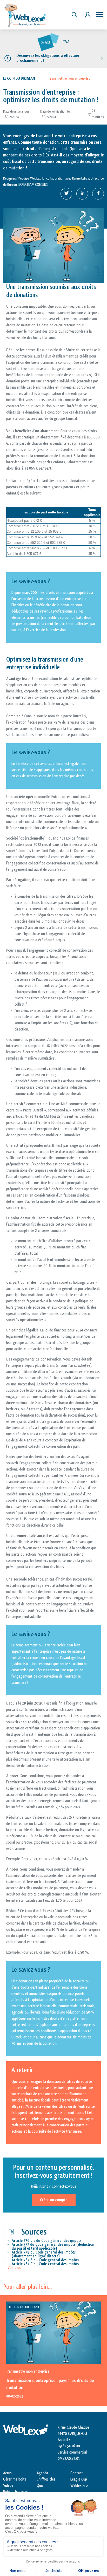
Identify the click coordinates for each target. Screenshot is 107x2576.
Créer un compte (54, 2200)
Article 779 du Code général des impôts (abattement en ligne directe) (44, 2254)
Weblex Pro (79, 2486)
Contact (77, 2473)
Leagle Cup (79, 2479)
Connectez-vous (64, 2186)
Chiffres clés (46, 2479)
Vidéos (8, 2486)
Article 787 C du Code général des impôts (45, 2264)
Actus (7, 2473)
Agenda (42, 2473)
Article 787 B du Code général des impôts (45, 2260)
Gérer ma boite (15, 2479)
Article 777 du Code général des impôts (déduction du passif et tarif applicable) (53, 2247)
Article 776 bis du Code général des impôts (47, 2241)
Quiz (40, 2486)
